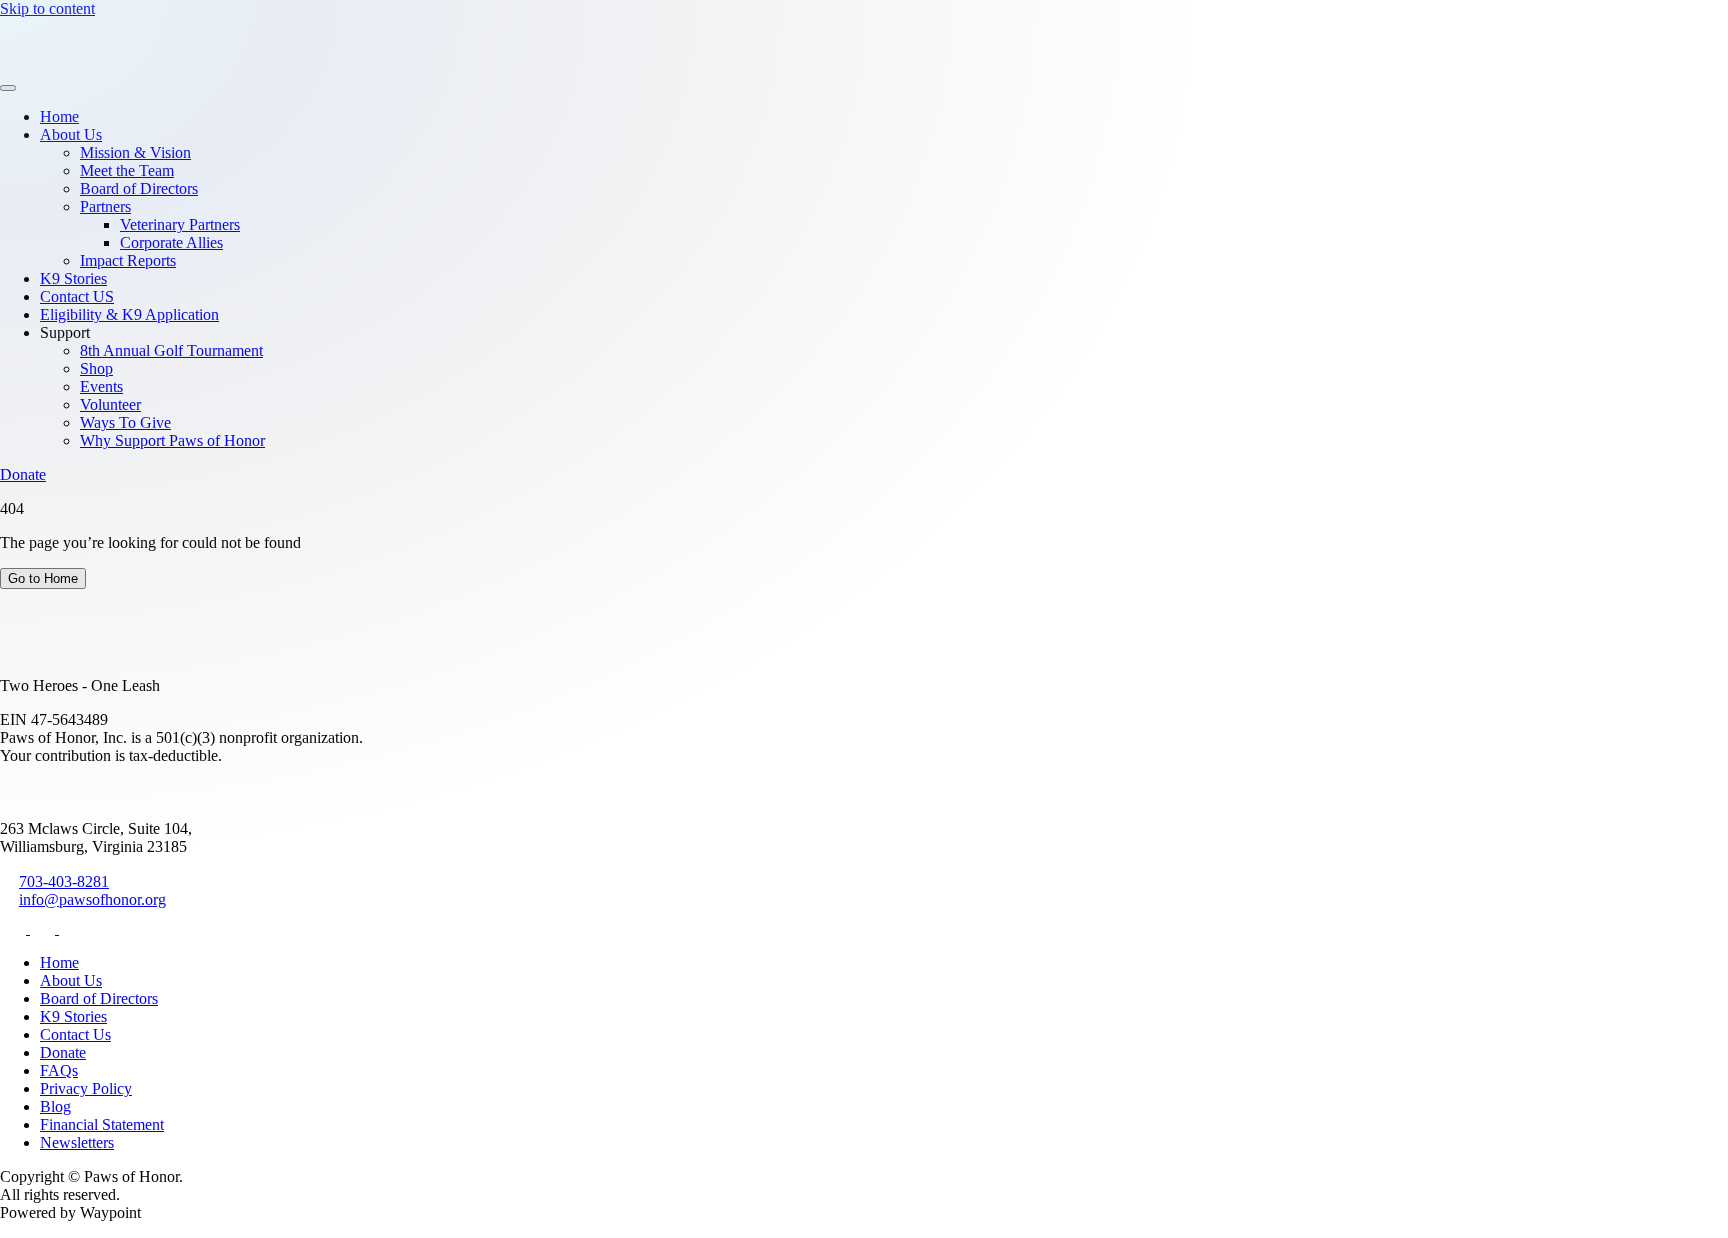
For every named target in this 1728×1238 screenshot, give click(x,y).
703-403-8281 (64, 881)
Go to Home (43, 578)
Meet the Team (127, 170)
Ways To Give (125, 422)
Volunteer (110, 404)
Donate (23, 474)
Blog (55, 1106)
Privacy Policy (86, 1088)
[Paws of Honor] (62, 64)
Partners (105, 206)
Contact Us (75, 1034)
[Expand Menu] (8, 88)
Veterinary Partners (180, 224)
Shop (96, 368)
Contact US (77, 296)
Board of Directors (139, 188)
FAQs (59, 1070)
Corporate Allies (171, 242)
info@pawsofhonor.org (92, 899)
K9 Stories (73, 278)
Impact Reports (128, 260)
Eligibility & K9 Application (129, 314)
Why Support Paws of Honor (172, 440)
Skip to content (47, 8)
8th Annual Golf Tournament (171, 350)
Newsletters (77, 1142)
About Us (71, 134)
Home (59, 116)
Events (101, 386)
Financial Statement (102, 1124)
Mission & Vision (135, 152)
